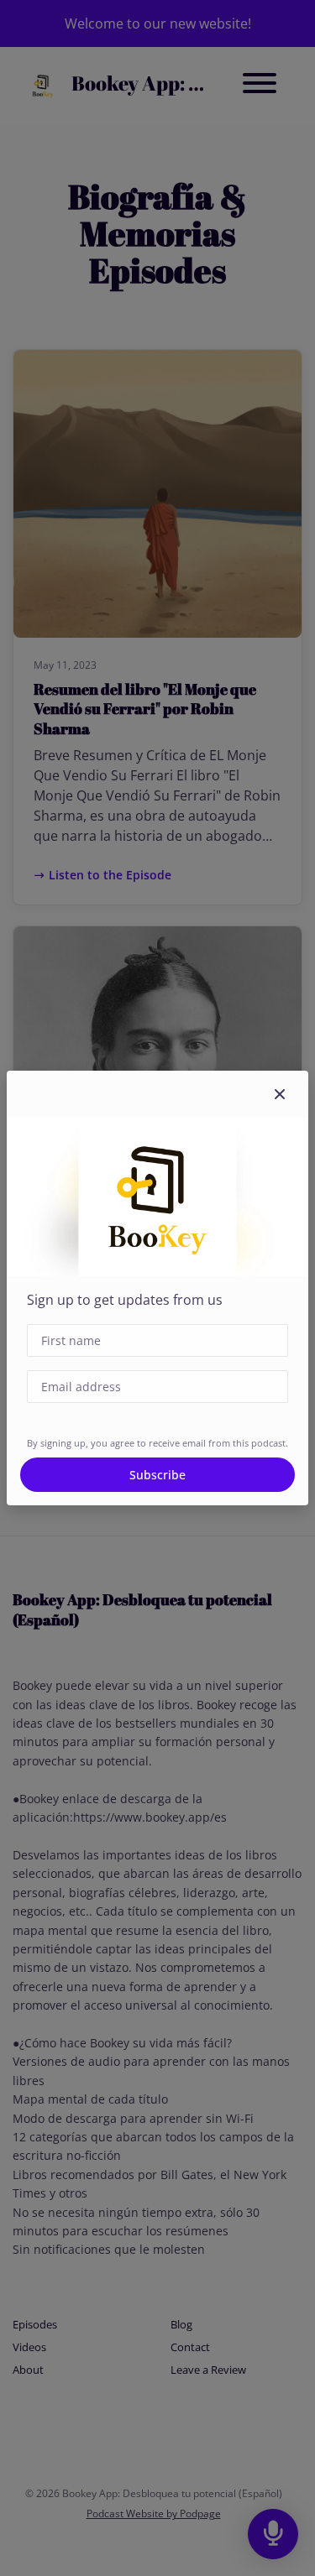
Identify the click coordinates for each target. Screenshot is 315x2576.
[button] (280, 1094)
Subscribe (157, 1475)
